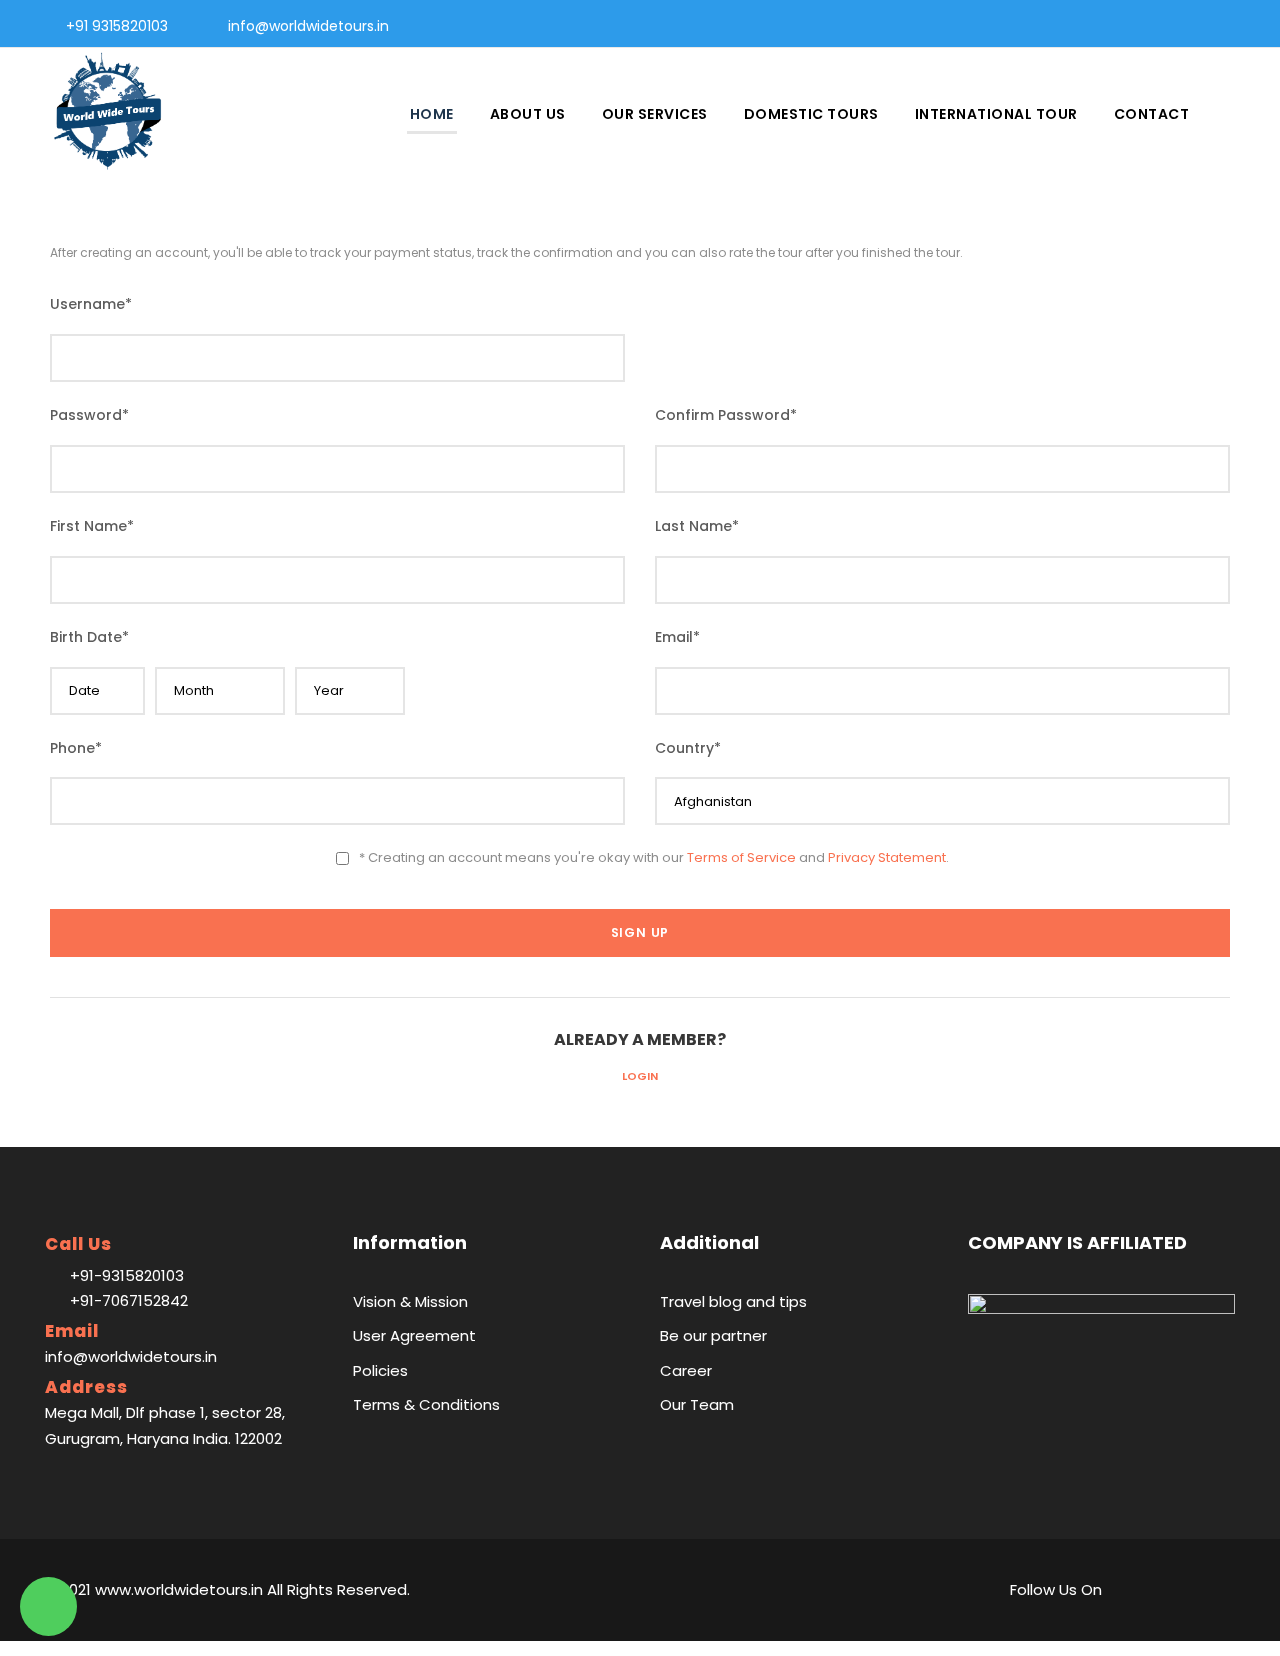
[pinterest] (1170, 26)
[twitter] (1202, 26)
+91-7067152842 (129, 1300)
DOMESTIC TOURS (811, 114)
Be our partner (713, 1335)
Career (686, 1370)
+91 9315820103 (117, 26)
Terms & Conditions (426, 1404)
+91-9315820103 (127, 1275)
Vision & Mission (410, 1301)
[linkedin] (1138, 26)
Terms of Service (741, 857)
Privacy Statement (887, 857)
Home (432, 114)
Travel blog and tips (733, 1301)
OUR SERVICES (655, 114)
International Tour (996, 114)
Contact (1152, 114)
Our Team (697, 1404)
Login (640, 1076)
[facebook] (1106, 26)
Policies (380, 1370)
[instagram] (1234, 26)
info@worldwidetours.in (308, 26)
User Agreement (414, 1335)
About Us (528, 114)
